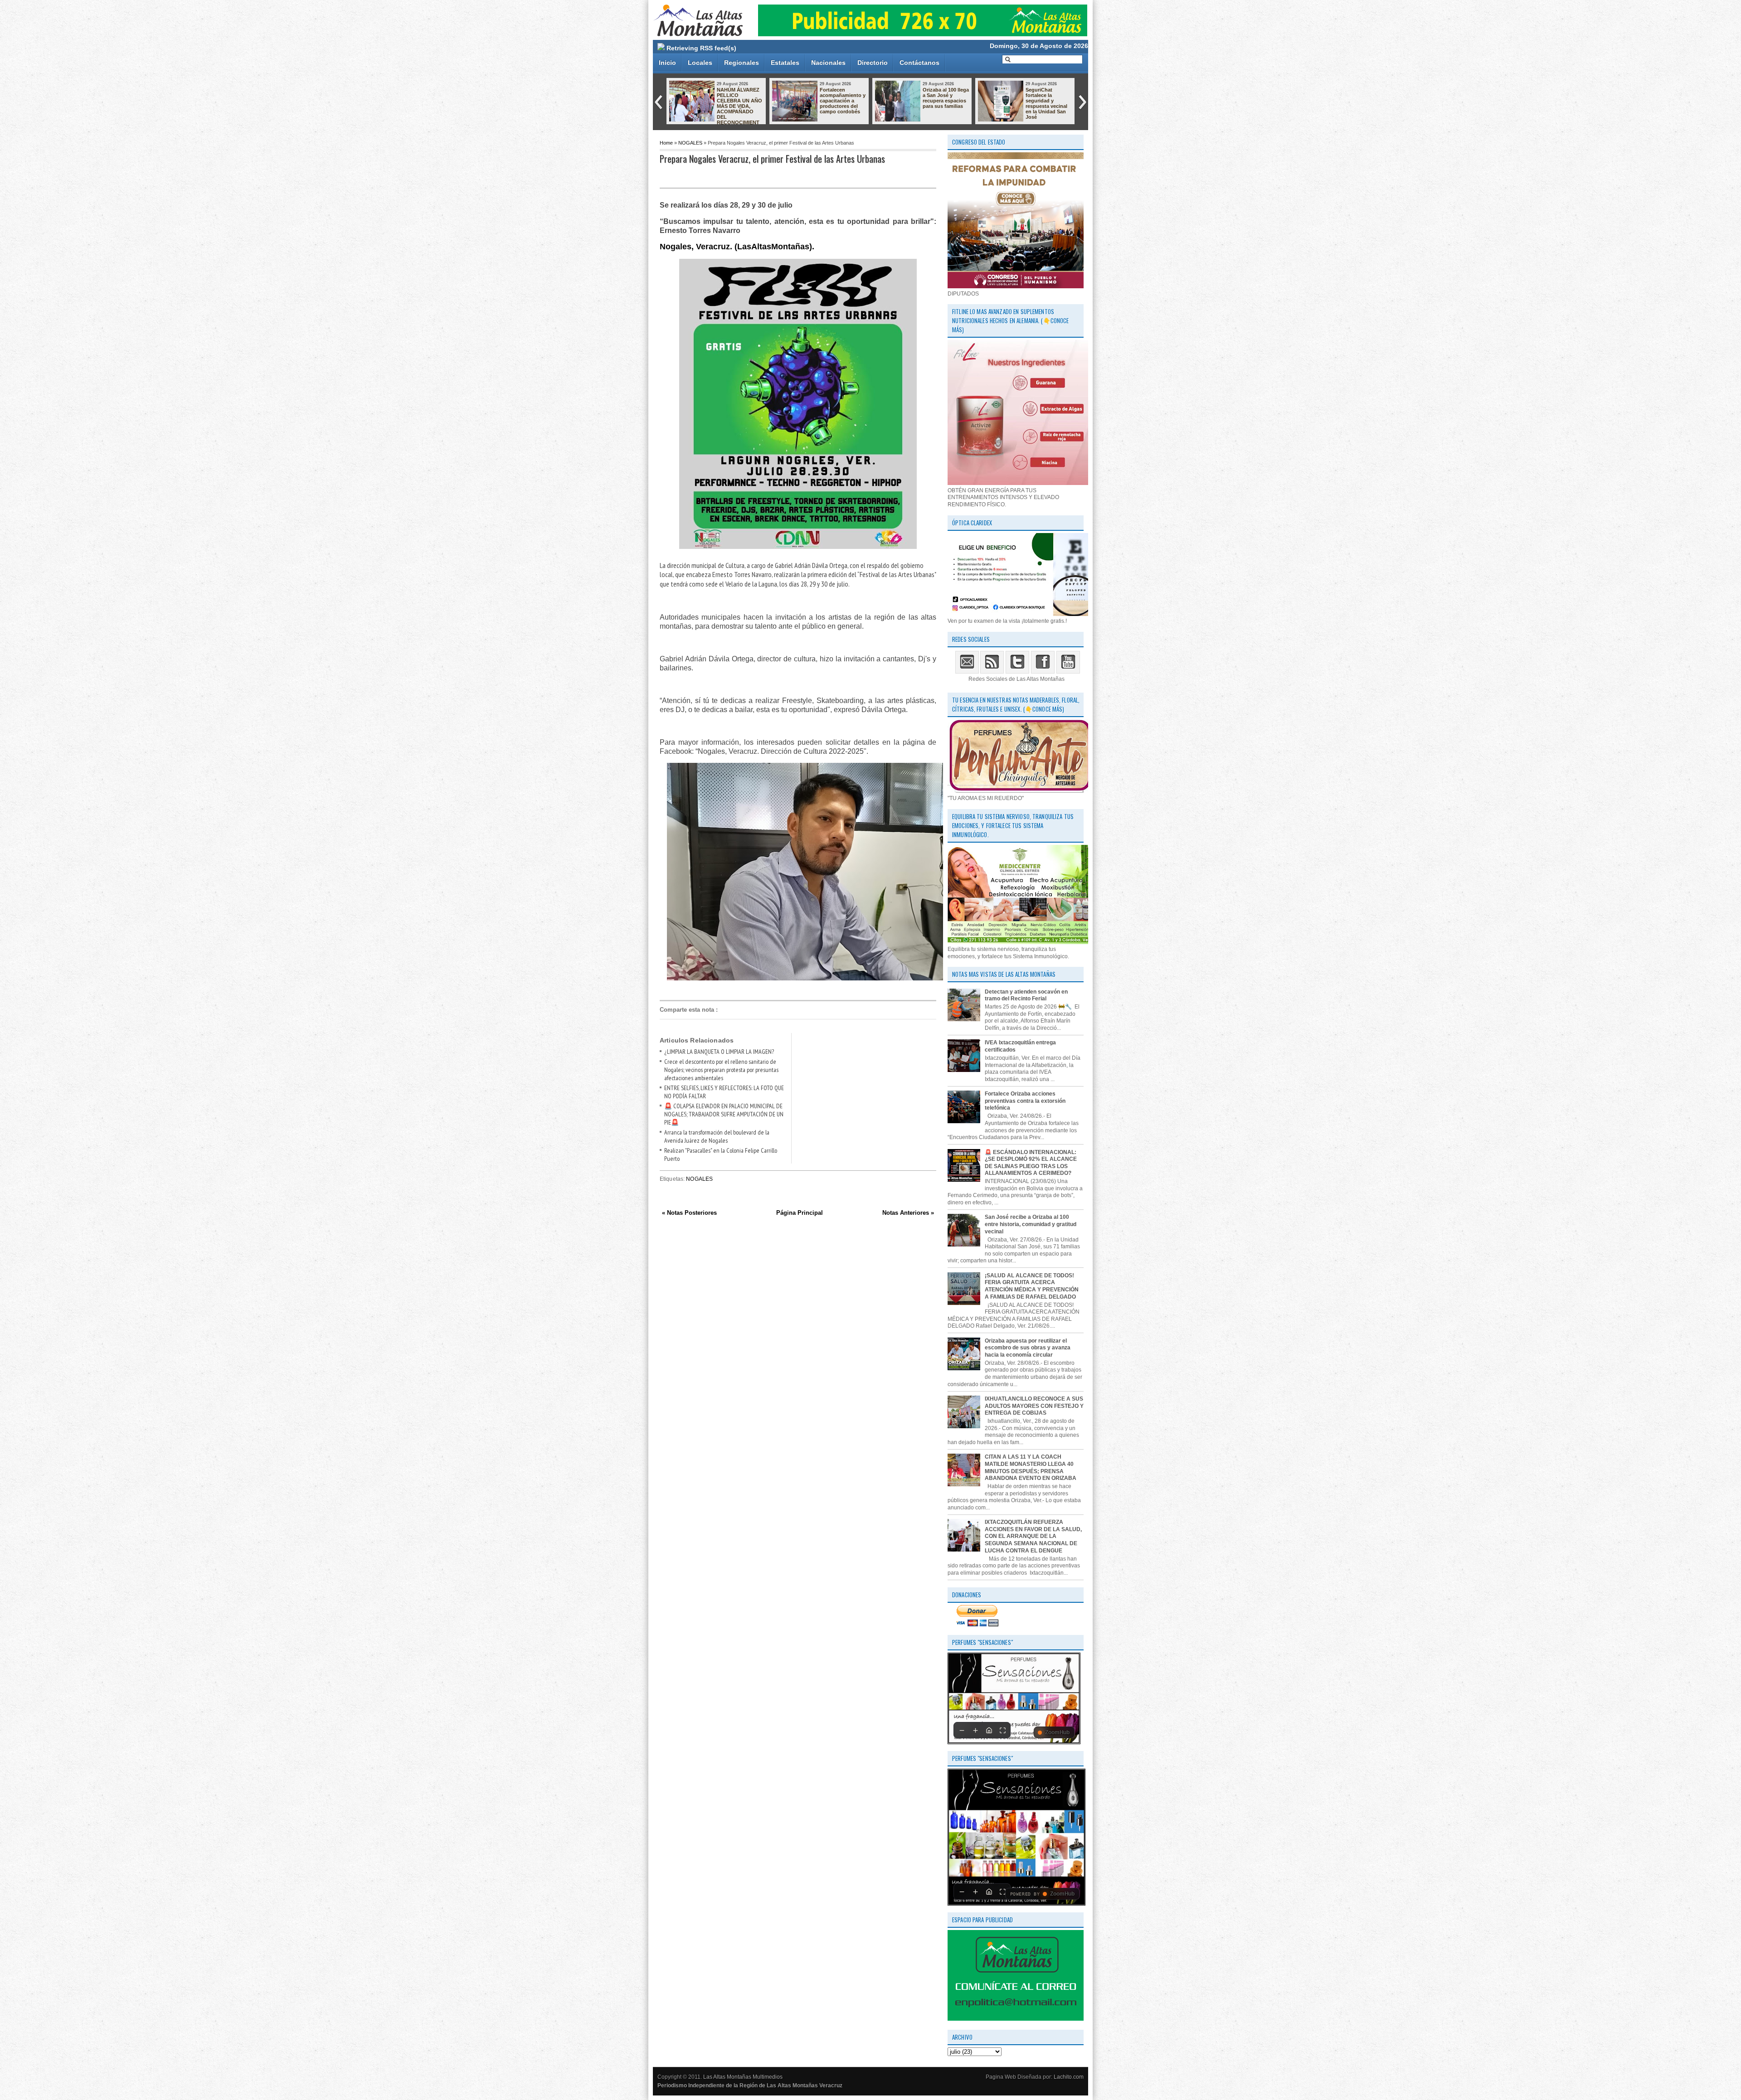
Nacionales (828, 63)
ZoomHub (1057, 1732)
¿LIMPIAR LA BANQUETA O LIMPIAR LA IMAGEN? (719, 1052)
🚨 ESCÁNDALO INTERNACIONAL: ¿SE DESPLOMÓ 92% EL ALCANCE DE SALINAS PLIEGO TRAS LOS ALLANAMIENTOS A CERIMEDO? (1031, 1163)
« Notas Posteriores (689, 1213)
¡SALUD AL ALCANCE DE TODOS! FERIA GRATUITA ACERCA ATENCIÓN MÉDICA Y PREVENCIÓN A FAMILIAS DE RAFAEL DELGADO (1032, 1286)
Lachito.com (1069, 2077)
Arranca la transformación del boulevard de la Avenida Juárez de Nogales (717, 1136)
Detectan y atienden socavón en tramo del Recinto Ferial (1026, 995)
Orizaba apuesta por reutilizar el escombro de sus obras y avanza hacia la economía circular (1028, 1348)
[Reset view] (989, 1730)
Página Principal (800, 1213)
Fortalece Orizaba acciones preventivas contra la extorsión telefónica (1025, 1101)
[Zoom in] (975, 1730)
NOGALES (690, 143)
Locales (700, 63)
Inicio (667, 63)
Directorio (873, 63)
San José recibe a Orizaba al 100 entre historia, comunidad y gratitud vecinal (1031, 1224)
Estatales (785, 63)
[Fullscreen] (1002, 1730)
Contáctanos (919, 63)
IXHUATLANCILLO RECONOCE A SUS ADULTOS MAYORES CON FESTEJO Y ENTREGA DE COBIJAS (945, 106)
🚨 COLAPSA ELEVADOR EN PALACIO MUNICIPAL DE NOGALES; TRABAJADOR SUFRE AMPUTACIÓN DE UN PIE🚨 (724, 1114)
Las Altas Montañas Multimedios (743, 2077)
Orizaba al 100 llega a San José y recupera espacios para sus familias (740, 98)
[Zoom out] (962, 1730)
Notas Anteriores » (908, 1213)
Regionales (742, 63)
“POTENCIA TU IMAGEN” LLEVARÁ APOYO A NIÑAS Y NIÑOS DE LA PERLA (1047, 101)
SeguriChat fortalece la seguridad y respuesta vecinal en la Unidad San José (841, 103)
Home (666, 143)
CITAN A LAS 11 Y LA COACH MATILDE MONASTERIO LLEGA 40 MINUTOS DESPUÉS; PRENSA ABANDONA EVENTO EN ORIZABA (1031, 1467)
